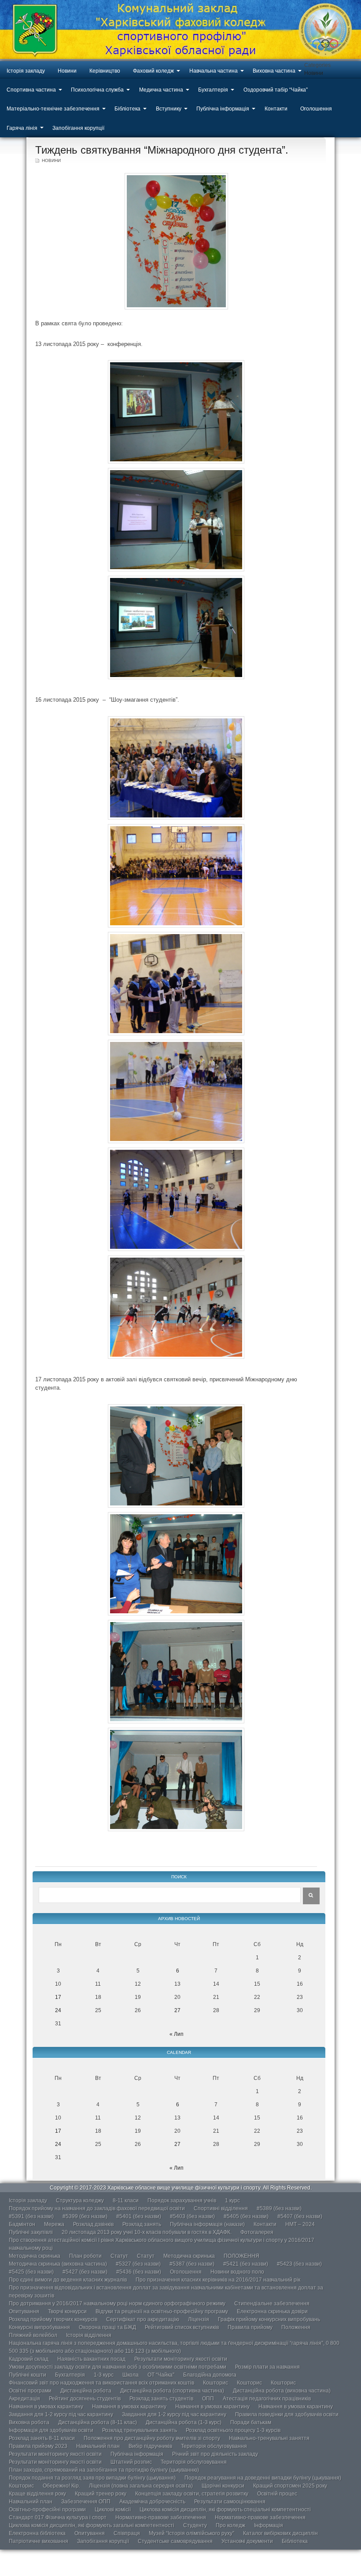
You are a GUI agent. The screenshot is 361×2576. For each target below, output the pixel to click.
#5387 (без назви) (192, 2264)
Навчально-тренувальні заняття (269, 2438)
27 (177, 2010)
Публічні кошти (28, 2375)
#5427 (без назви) (85, 2272)
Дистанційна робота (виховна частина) (282, 2391)
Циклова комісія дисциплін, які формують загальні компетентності (92, 2525)
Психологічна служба (97, 90)
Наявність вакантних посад (91, 2359)
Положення (296, 2327)
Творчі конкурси (67, 2311)
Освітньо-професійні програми (47, 2510)
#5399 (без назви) (85, 2216)
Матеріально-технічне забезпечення (53, 109)
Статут (119, 2256)
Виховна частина (274, 71)
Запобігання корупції (78, 128)
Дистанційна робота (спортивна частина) (172, 2391)
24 (58, 2010)
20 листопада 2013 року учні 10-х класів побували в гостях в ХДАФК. (147, 2232)
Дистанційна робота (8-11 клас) (98, 2422)
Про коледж (230, 2525)
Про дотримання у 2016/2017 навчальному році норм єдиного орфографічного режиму (117, 2304)
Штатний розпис (131, 2462)
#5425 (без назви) (31, 2272)
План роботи (85, 2256)
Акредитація (24, 2399)
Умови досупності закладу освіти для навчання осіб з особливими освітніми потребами (118, 2367)
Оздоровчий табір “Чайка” (276, 90)
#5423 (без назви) (299, 2264)
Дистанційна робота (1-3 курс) (184, 2422)
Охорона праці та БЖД (107, 2327)
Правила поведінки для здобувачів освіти (287, 2414)
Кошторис (215, 2383)
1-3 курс (104, 2375)
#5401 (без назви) (139, 2216)
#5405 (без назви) (246, 2216)
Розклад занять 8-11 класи (42, 2438)
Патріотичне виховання (39, 2541)
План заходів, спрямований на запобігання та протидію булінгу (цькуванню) (104, 2470)
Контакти (276, 109)
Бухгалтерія (213, 90)
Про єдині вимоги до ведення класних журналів (68, 2280)
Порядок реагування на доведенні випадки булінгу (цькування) (263, 2478)
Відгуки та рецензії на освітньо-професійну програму (162, 2311)
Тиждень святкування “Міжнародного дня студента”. (162, 150)
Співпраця (127, 2533)
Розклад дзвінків (93, 2224)
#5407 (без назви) (300, 2216)
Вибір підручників (150, 2446)
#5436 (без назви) (139, 2272)
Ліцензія (199, 2319)
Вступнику (169, 109)
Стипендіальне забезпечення (272, 2304)
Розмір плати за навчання (267, 2367)
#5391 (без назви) (31, 2216)
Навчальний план (98, 2446)
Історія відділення (89, 2335)
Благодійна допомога (210, 2375)
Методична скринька (35, 2256)
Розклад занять (142, 2224)
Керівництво (105, 71)
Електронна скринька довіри (272, 2311)
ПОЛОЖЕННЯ (241, 2256)
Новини (67, 71)
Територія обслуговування (214, 2446)
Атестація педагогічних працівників (267, 2399)
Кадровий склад (29, 2359)
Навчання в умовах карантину (46, 2407)
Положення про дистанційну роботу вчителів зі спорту (152, 2438)
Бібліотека (127, 109)
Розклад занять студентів (161, 2399)
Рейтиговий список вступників (182, 2327)
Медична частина (161, 90)
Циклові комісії (113, 2510)
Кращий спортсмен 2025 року (290, 2486)
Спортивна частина (31, 90)
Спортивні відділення (221, 2208)
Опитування (24, 2311)
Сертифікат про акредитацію (143, 2319)
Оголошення (316, 109)
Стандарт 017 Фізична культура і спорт (58, 2517)
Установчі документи (247, 2541)
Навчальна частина (214, 71)
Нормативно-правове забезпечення (161, 2517)
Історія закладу (26, 71)
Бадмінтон (22, 2224)
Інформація (269, 2525)
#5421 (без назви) (246, 2264)
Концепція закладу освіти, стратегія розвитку (192, 2494)
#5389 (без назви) (279, 2208)
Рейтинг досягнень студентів (85, 2399)
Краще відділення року (37, 2494)
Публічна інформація (223, 109)
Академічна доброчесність (152, 2502)
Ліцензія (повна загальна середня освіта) (141, 2486)
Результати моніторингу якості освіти (181, 2359)
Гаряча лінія (22, 128)
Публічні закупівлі (31, 2232)
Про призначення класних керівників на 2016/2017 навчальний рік (218, 2280)
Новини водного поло (237, 2272)
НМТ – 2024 (300, 2224)
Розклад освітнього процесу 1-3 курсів (233, 2430)
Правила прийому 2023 (38, 2446)
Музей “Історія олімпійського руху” (192, 2533)
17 (58, 1997)
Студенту (195, 2525)
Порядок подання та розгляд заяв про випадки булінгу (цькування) (92, 2478)
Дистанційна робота (86, 2391)
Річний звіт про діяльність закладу (215, 2454)
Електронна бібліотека (37, 2533)
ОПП (208, 2399)
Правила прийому (250, 2327)
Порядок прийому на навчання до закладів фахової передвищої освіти (97, 2208)
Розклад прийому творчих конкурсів (53, 2319)
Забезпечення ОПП (86, 2502)
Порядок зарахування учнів (182, 2201)
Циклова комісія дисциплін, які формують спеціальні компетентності (225, 2510)
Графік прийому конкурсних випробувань (269, 2319)
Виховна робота (29, 2422)
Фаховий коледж (153, 71)
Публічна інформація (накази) (207, 2224)
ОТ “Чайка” (161, 2375)
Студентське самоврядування (175, 2541)
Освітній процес (277, 2494)
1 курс (232, 2201)
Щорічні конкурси (223, 2486)
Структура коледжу (80, 2201)
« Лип (177, 2034)
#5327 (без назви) (138, 2264)
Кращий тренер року (101, 2494)
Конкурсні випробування (39, 2327)
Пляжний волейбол (33, 2335)
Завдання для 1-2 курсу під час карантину (61, 2414)
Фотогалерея (257, 2232)
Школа (131, 2375)
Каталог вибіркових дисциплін (280, 2533)
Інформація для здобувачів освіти (51, 2430)
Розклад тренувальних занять (140, 2430)
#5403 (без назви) (192, 2216)
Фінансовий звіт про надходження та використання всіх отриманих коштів (101, 2383)
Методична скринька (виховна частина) (58, 2264)
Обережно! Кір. (61, 2486)
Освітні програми (30, 2391)
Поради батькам (251, 2422)
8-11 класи (126, 2201)
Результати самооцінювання (230, 2502)
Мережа (54, 2224)
